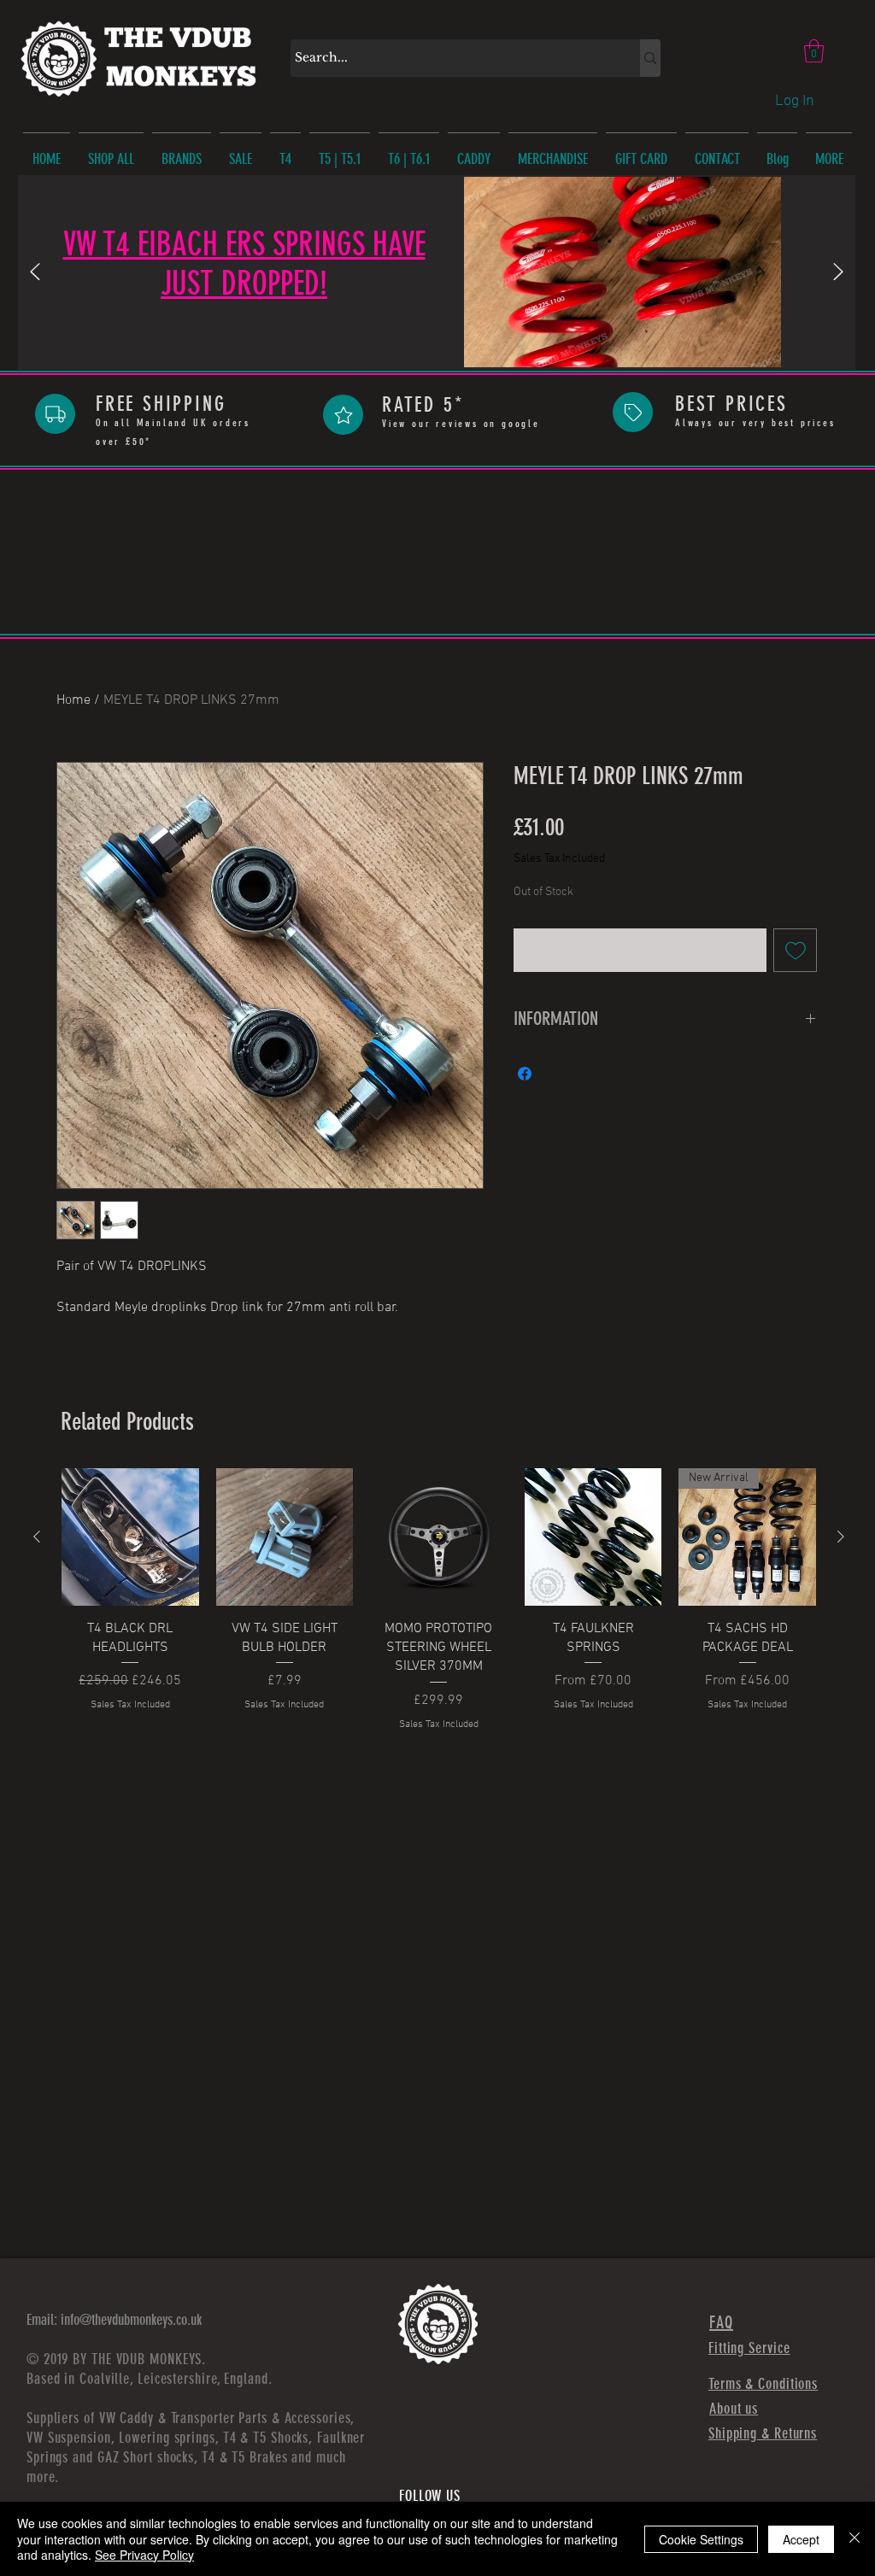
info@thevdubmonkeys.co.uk (131, 2320)
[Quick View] (130, 1537)
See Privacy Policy (144, 2555)
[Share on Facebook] (525, 1074)
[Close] (854, 2539)
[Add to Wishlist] (795, 950)
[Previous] (35, 273)
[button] (814, 51)
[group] (439, 1619)
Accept (801, 2539)
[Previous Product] (37, 1537)
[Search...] (650, 58)
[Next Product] (841, 1537)
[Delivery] (55, 414)
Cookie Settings (701, 2539)
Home (73, 700)
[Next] (838, 273)
